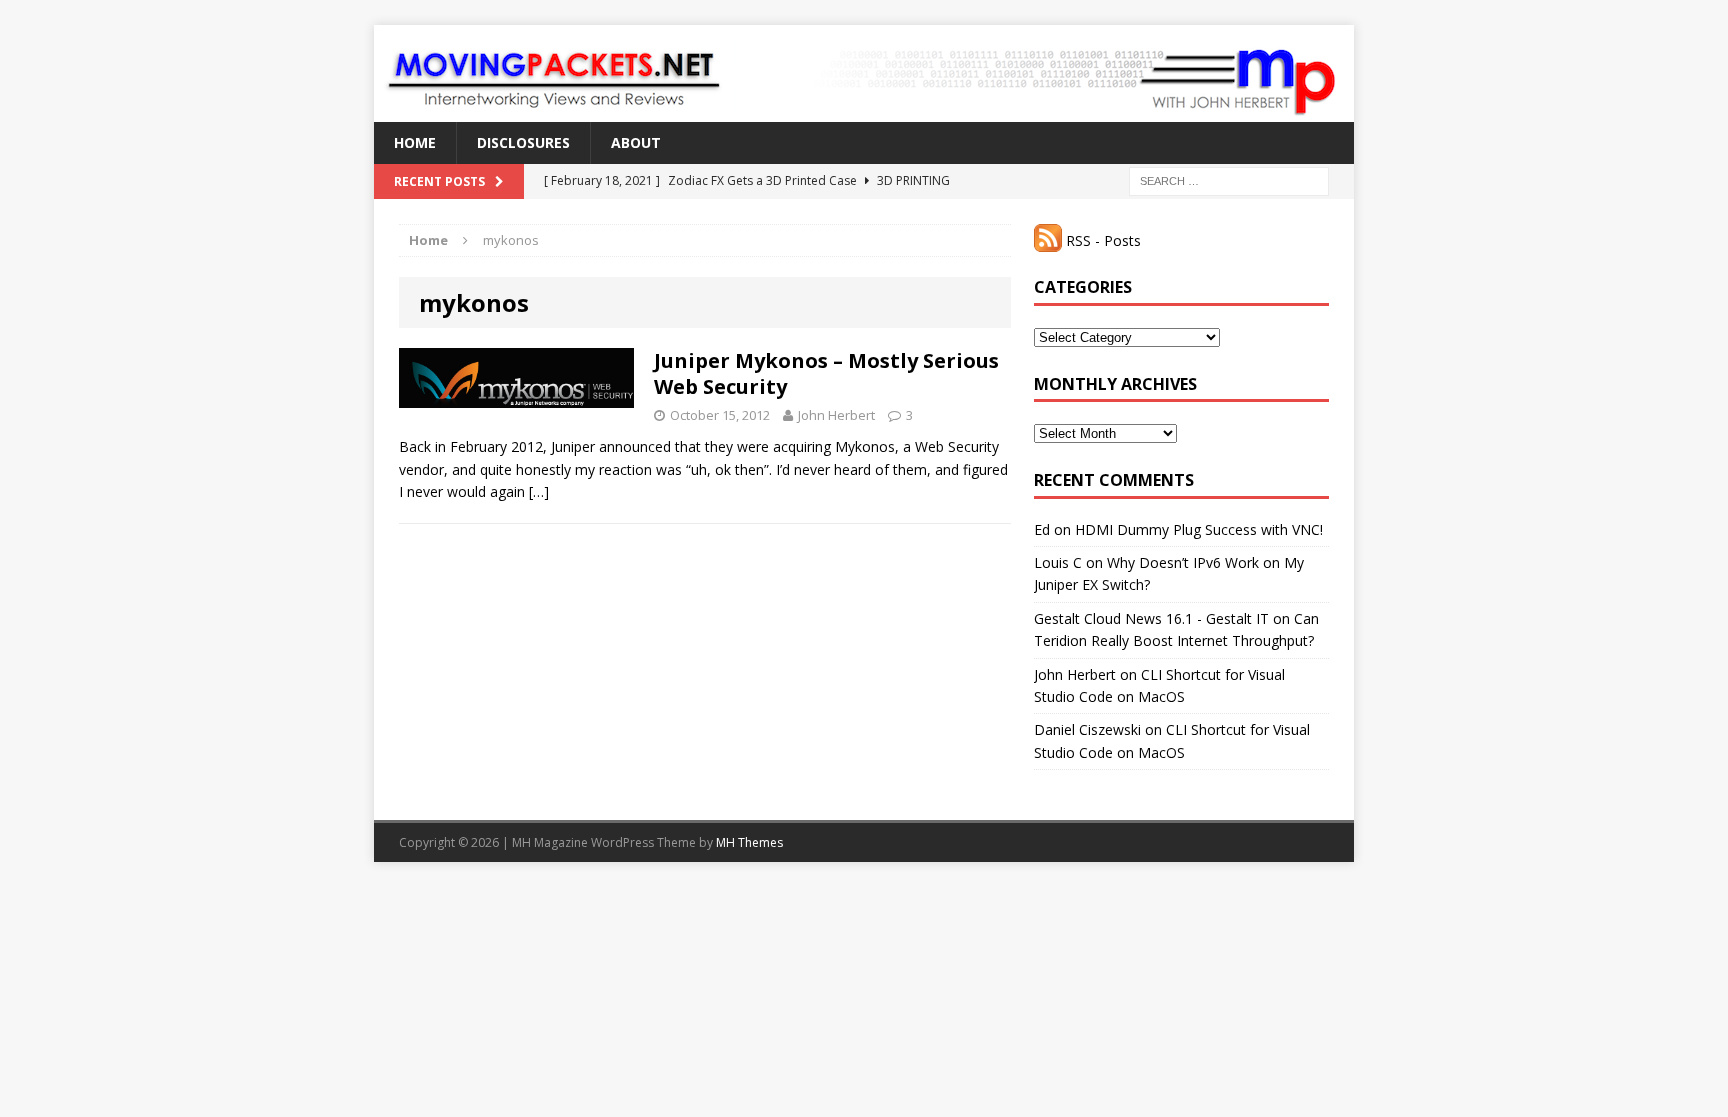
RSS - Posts (1101, 240)
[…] (539, 491)
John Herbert (836, 415)
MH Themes (749, 842)
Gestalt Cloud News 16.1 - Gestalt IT (1151, 618)
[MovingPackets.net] (864, 73)
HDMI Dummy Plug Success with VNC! (1199, 529)
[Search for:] (1229, 180)
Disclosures (523, 142)
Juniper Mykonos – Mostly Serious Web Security (826, 373)
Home (415, 142)
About (636, 142)
